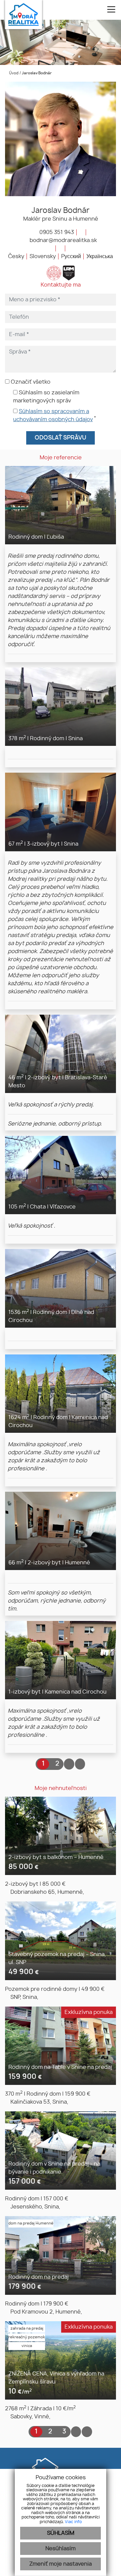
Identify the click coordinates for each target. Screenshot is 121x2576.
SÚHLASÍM (61, 2533)
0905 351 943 (56, 232)
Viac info (73, 2522)
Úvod (13, 73)
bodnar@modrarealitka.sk (63, 240)
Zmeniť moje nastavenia (61, 2564)
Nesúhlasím (61, 2549)
